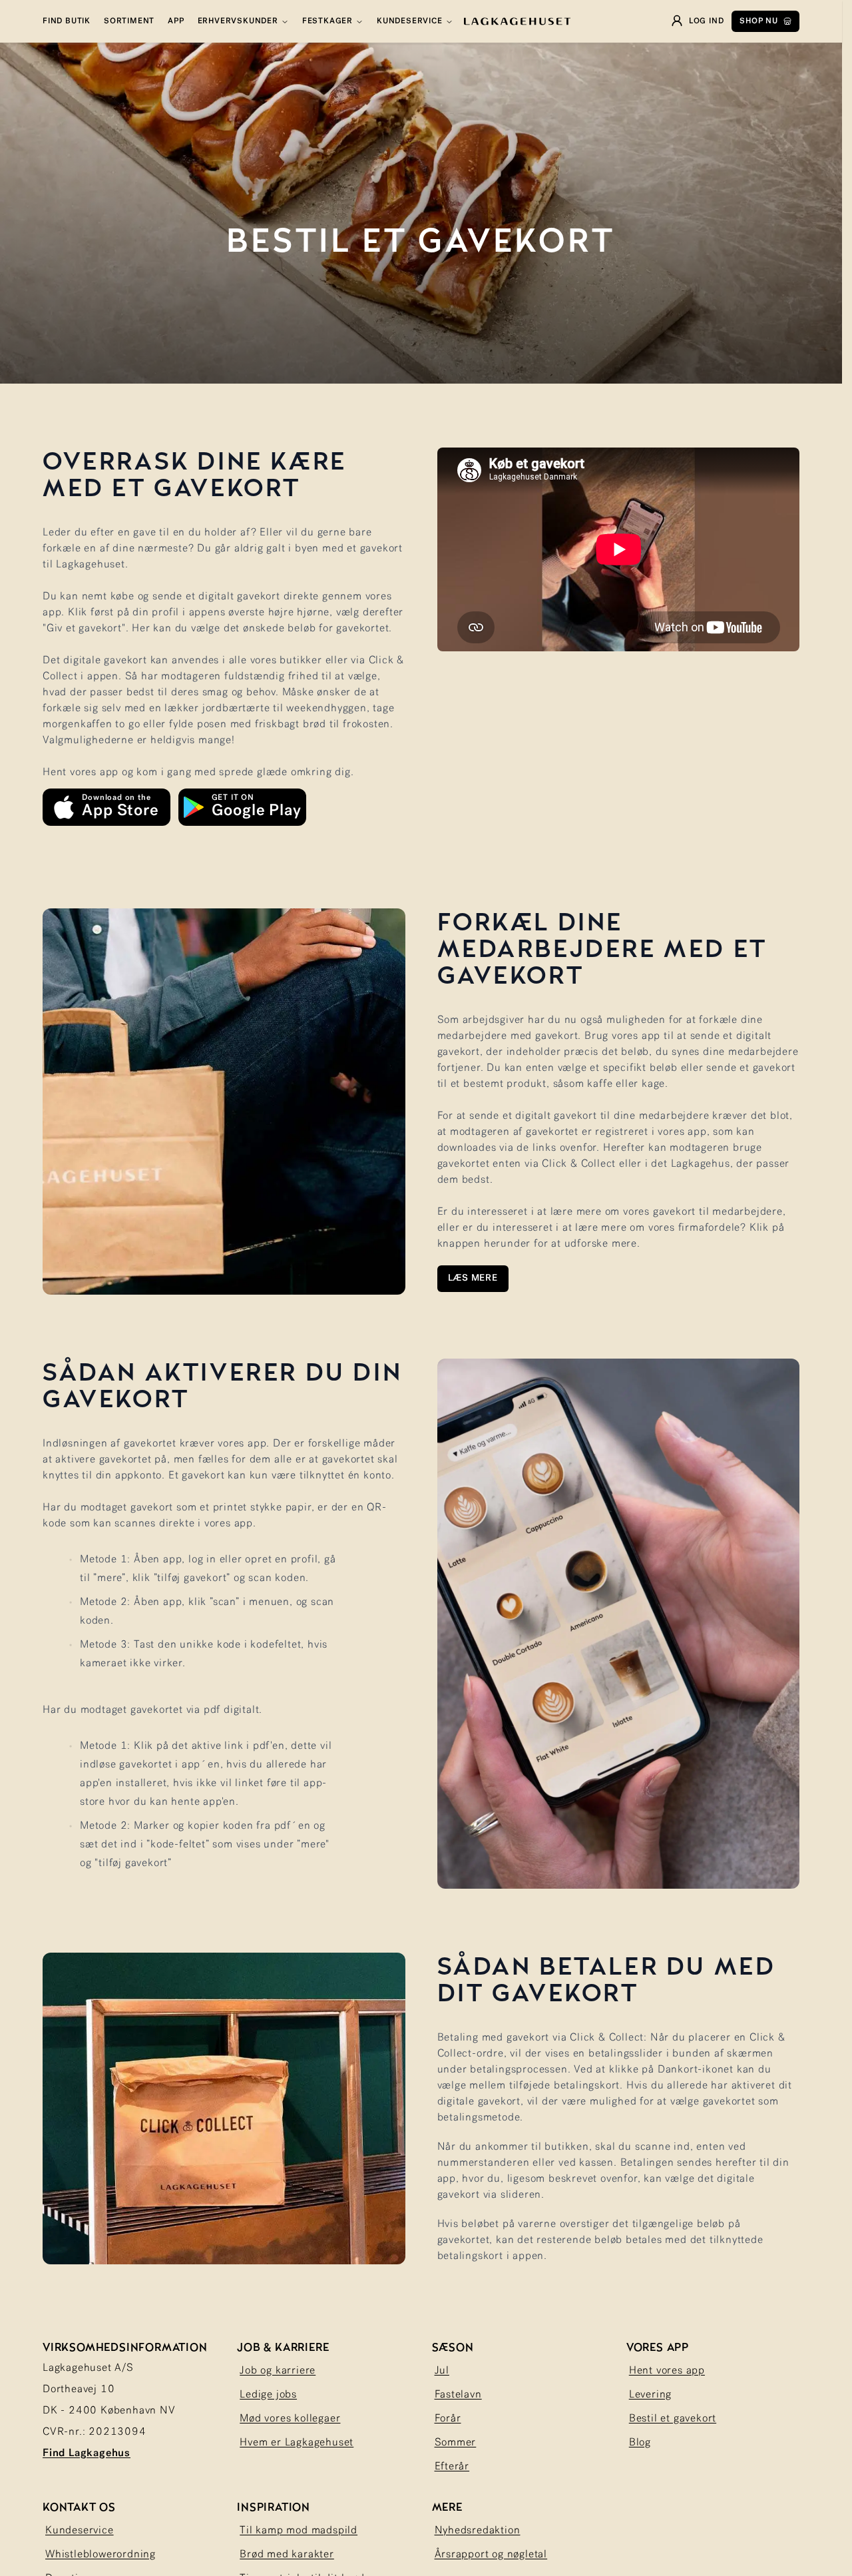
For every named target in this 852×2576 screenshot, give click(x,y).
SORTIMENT (129, 21)
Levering (650, 2395)
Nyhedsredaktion (478, 2531)
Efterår (452, 2467)
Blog (640, 2443)
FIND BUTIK (67, 21)
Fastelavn (458, 2395)
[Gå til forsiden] (517, 21)
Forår (448, 2419)
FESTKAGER (327, 21)
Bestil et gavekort (673, 2419)
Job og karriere (278, 2371)
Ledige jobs (268, 2395)
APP (176, 21)
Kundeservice (80, 2531)
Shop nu (759, 21)
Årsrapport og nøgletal (491, 2555)
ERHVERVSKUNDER (238, 21)
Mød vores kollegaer (290, 2419)
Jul (442, 2371)
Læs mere (473, 1278)
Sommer (456, 2443)
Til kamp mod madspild (299, 2531)
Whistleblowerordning (101, 2555)
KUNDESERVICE (410, 21)
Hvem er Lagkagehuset (297, 2443)
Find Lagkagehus (87, 2453)
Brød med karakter (287, 2555)
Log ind (707, 21)
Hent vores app (667, 2371)
